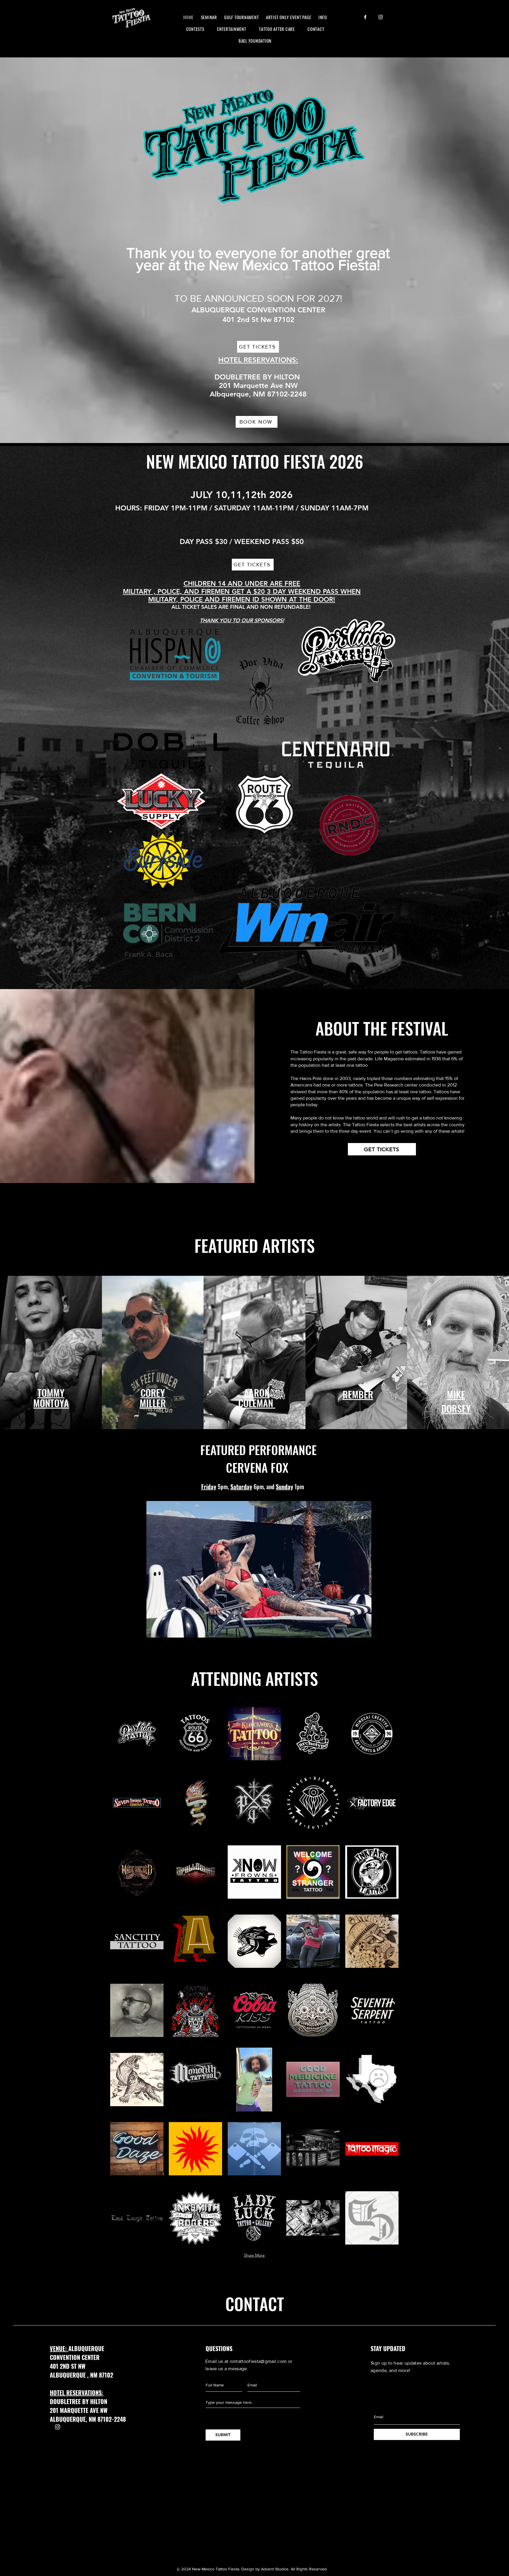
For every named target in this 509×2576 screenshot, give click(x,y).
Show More (254, 2255)
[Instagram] (381, 17)
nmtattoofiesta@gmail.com (258, 2361)
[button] (137, 1734)
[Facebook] (365, 17)
